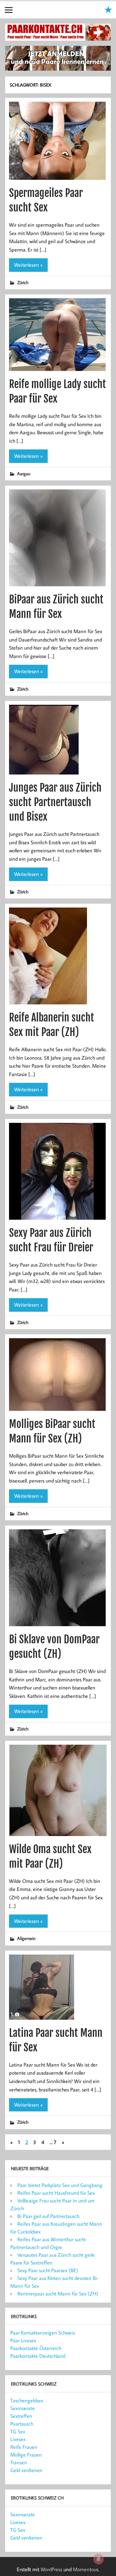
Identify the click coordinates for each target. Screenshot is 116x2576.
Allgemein (26, 1938)
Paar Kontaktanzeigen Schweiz (43, 2333)
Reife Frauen (24, 2447)
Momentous (86, 2569)
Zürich (23, 282)
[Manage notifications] (99, 2559)
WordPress (51, 2569)
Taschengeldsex (27, 2400)
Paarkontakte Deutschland (38, 2356)
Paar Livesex (23, 2340)
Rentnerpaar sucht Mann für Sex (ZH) (58, 2294)
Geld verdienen (26, 2470)
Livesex (18, 2439)
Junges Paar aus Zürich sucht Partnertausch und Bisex (55, 802)
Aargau (24, 473)
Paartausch (22, 2424)
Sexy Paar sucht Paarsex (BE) (48, 2270)
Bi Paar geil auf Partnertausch (48, 2216)
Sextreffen (21, 2416)
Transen (19, 2462)
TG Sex (18, 2431)
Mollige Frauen (26, 2455)
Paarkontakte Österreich (36, 2348)
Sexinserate (23, 2408)
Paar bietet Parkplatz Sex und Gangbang (60, 2185)
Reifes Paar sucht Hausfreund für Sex (56, 2193)
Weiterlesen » (28, 265)
